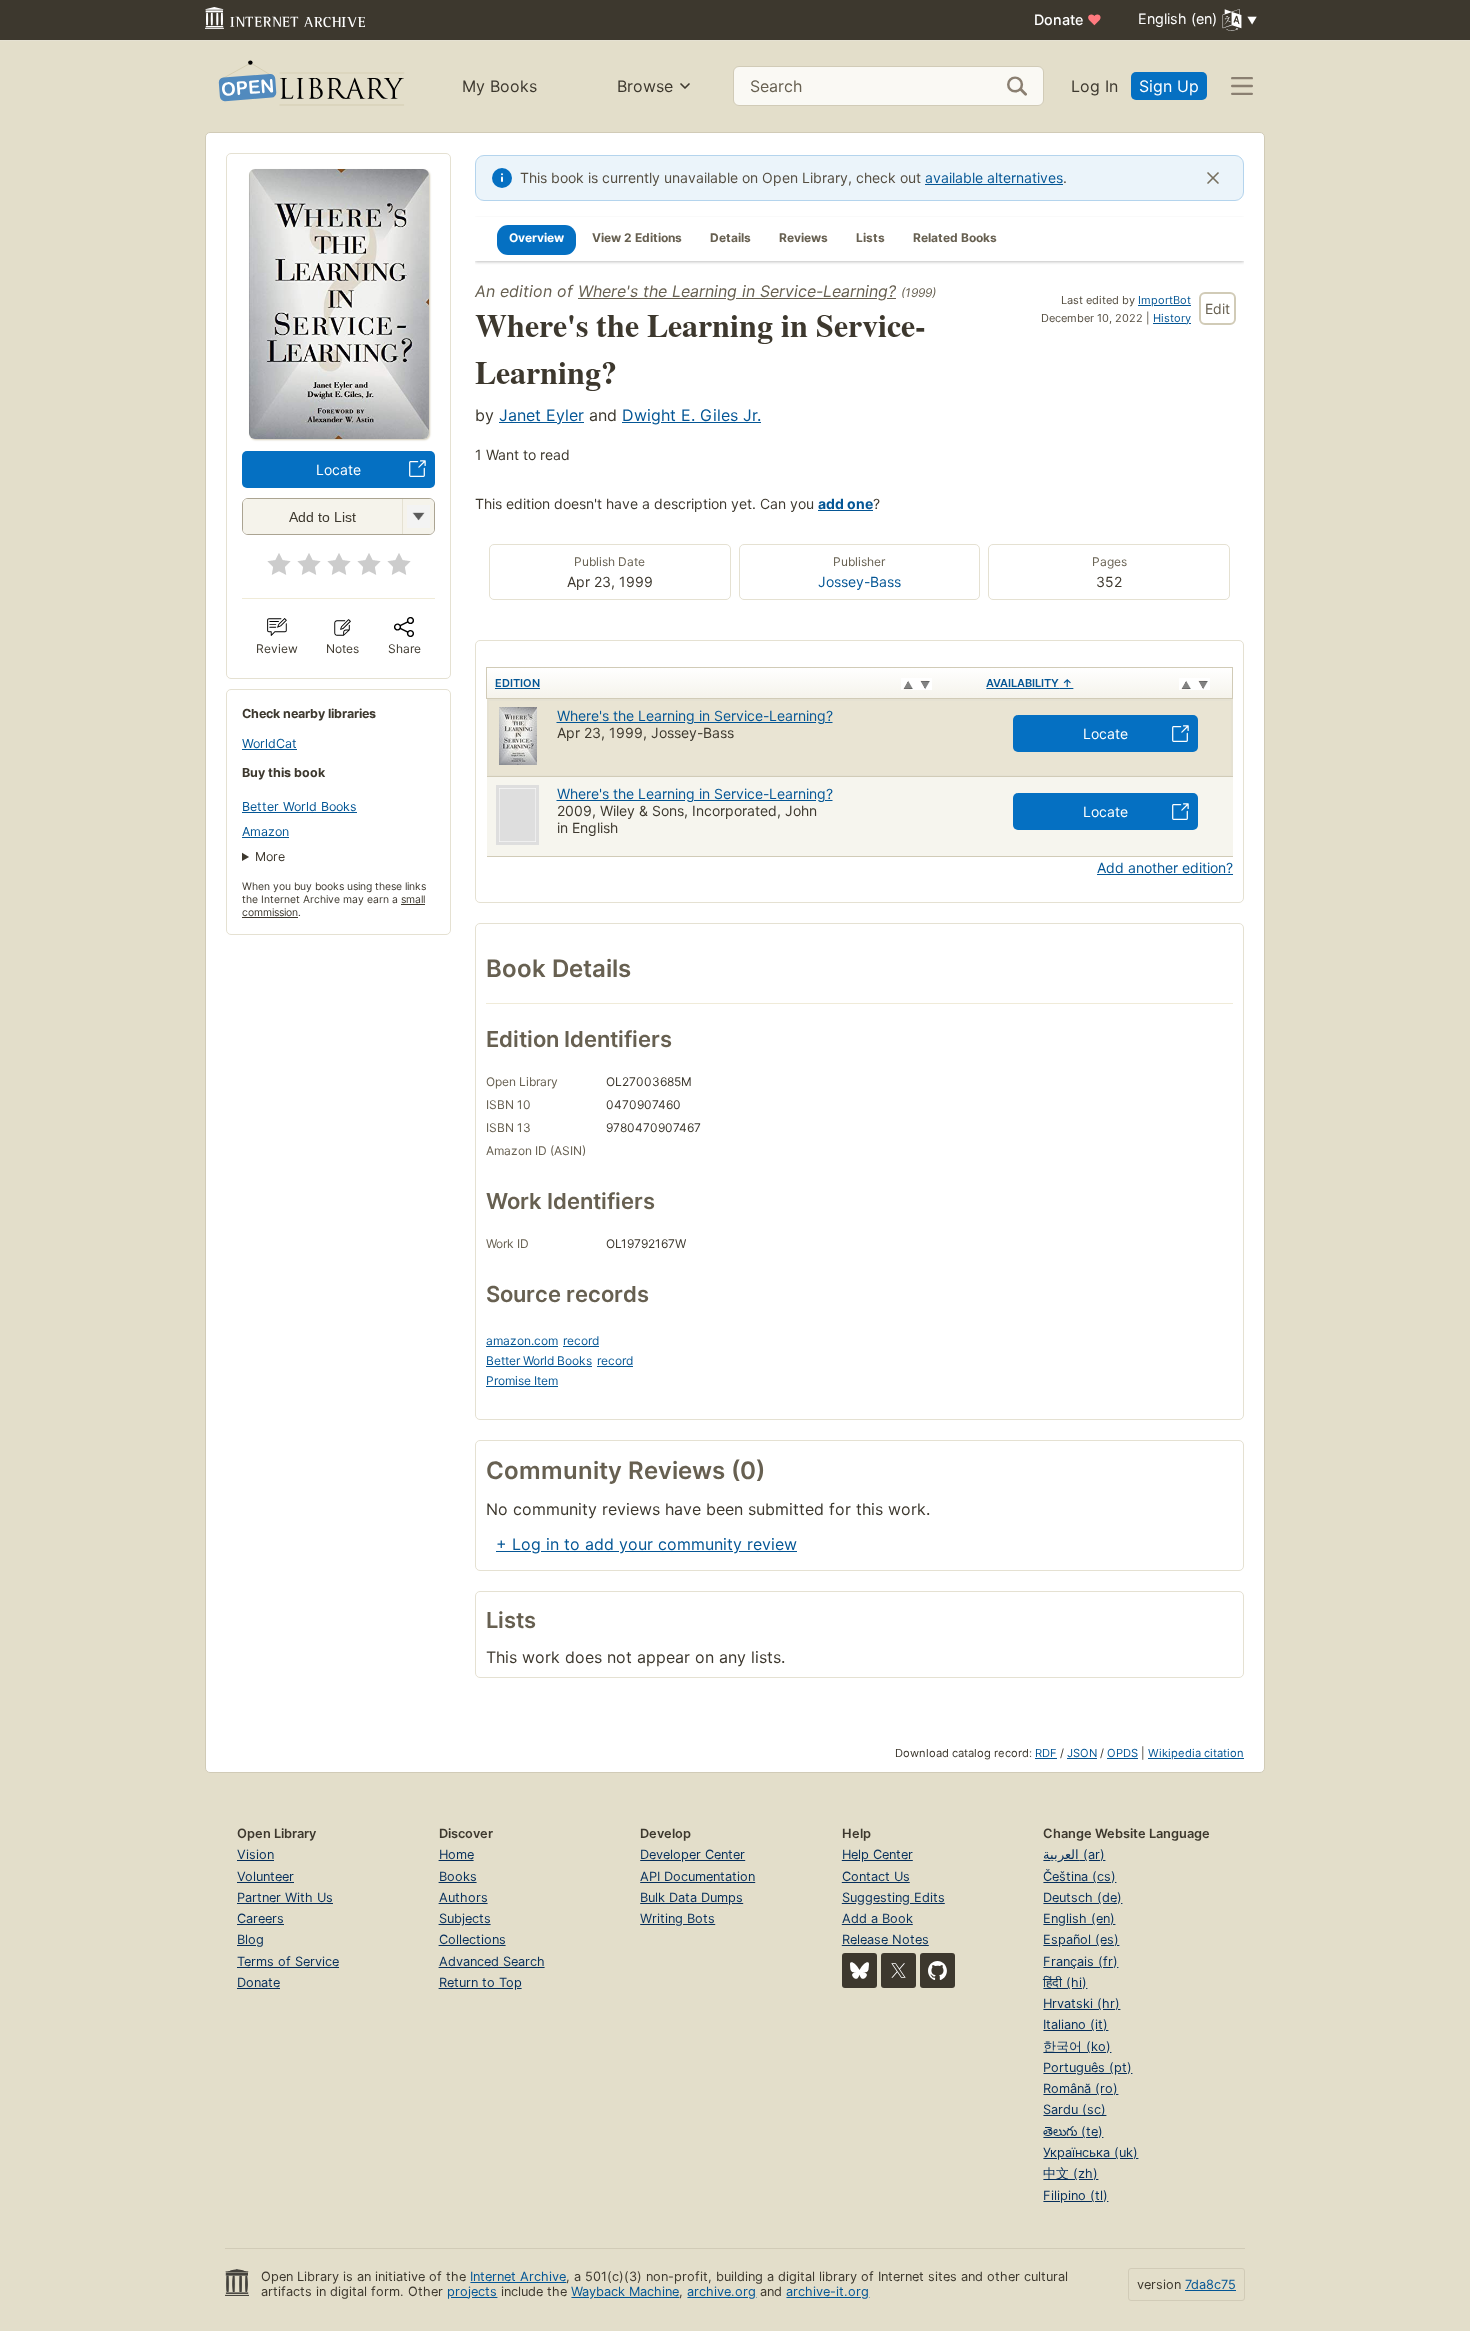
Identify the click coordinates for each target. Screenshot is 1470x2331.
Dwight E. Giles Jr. (691, 415)
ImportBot (1164, 300)
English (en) (1079, 1918)
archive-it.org (827, 2291)
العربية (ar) (1074, 1854)
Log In (1094, 86)
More (270, 856)
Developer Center (692, 1854)
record (581, 1340)
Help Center (877, 1854)
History (1172, 318)
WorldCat (269, 743)
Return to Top (480, 1982)
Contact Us (876, 1876)
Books (458, 1876)
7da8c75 (1210, 2284)
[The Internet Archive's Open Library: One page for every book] (309, 86)
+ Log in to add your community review (646, 1544)
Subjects (465, 1918)
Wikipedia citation (1196, 1753)
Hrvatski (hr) (1081, 2003)
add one (845, 503)
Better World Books (299, 806)
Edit (1217, 308)
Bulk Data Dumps (691, 1897)
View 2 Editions (637, 237)
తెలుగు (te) (1073, 2131)
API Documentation (697, 1876)
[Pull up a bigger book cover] (339, 433)
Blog (250, 1939)
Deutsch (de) (1082, 1897)
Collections (472, 1939)
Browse (645, 86)
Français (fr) (1080, 1961)
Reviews (803, 237)
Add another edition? (1165, 867)
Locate (338, 469)
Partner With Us (285, 1897)
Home (456, 1854)
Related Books (955, 237)
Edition (517, 683)
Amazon (265, 831)
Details (730, 237)
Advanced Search (492, 1961)
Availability (1029, 683)
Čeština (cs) (1079, 1876)
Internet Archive (518, 2276)
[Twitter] (898, 1970)
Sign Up (1169, 86)
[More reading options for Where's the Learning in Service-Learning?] (418, 516)
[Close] (1213, 178)
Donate (1068, 19)
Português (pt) (1087, 2067)
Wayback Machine (625, 2291)
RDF (1046, 1753)
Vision (255, 1854)
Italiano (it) (1075, 2024)
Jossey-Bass (859, 581)
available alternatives (994, 177)
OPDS (1122, 1753)
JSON (1082, 1753)
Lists (870, 237)
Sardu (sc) (1074, 2109)
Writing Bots (677, 1918)
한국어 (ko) (1077, 2046)
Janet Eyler (541, 415)
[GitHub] (937, 1970)
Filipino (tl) (1075, 2195)
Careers (260, 1918)
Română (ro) (1080, 2088)
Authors (463, 1897)
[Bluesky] (859, 1970)
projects (472, 2291)
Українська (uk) (1090, 2152)
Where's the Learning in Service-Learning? (737, 291)
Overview (536, 237)
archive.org (721, 2291)
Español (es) (1081, 1939)
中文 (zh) (1070, 2173)
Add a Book (877, 1918)
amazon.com (522, 1340)
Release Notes (885, 1939)
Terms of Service (288, 1961)
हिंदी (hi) (1065, 1982)
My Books (499, 86)
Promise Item (522, 1380)
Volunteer (265, 1876)
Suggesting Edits (893, 1897)
